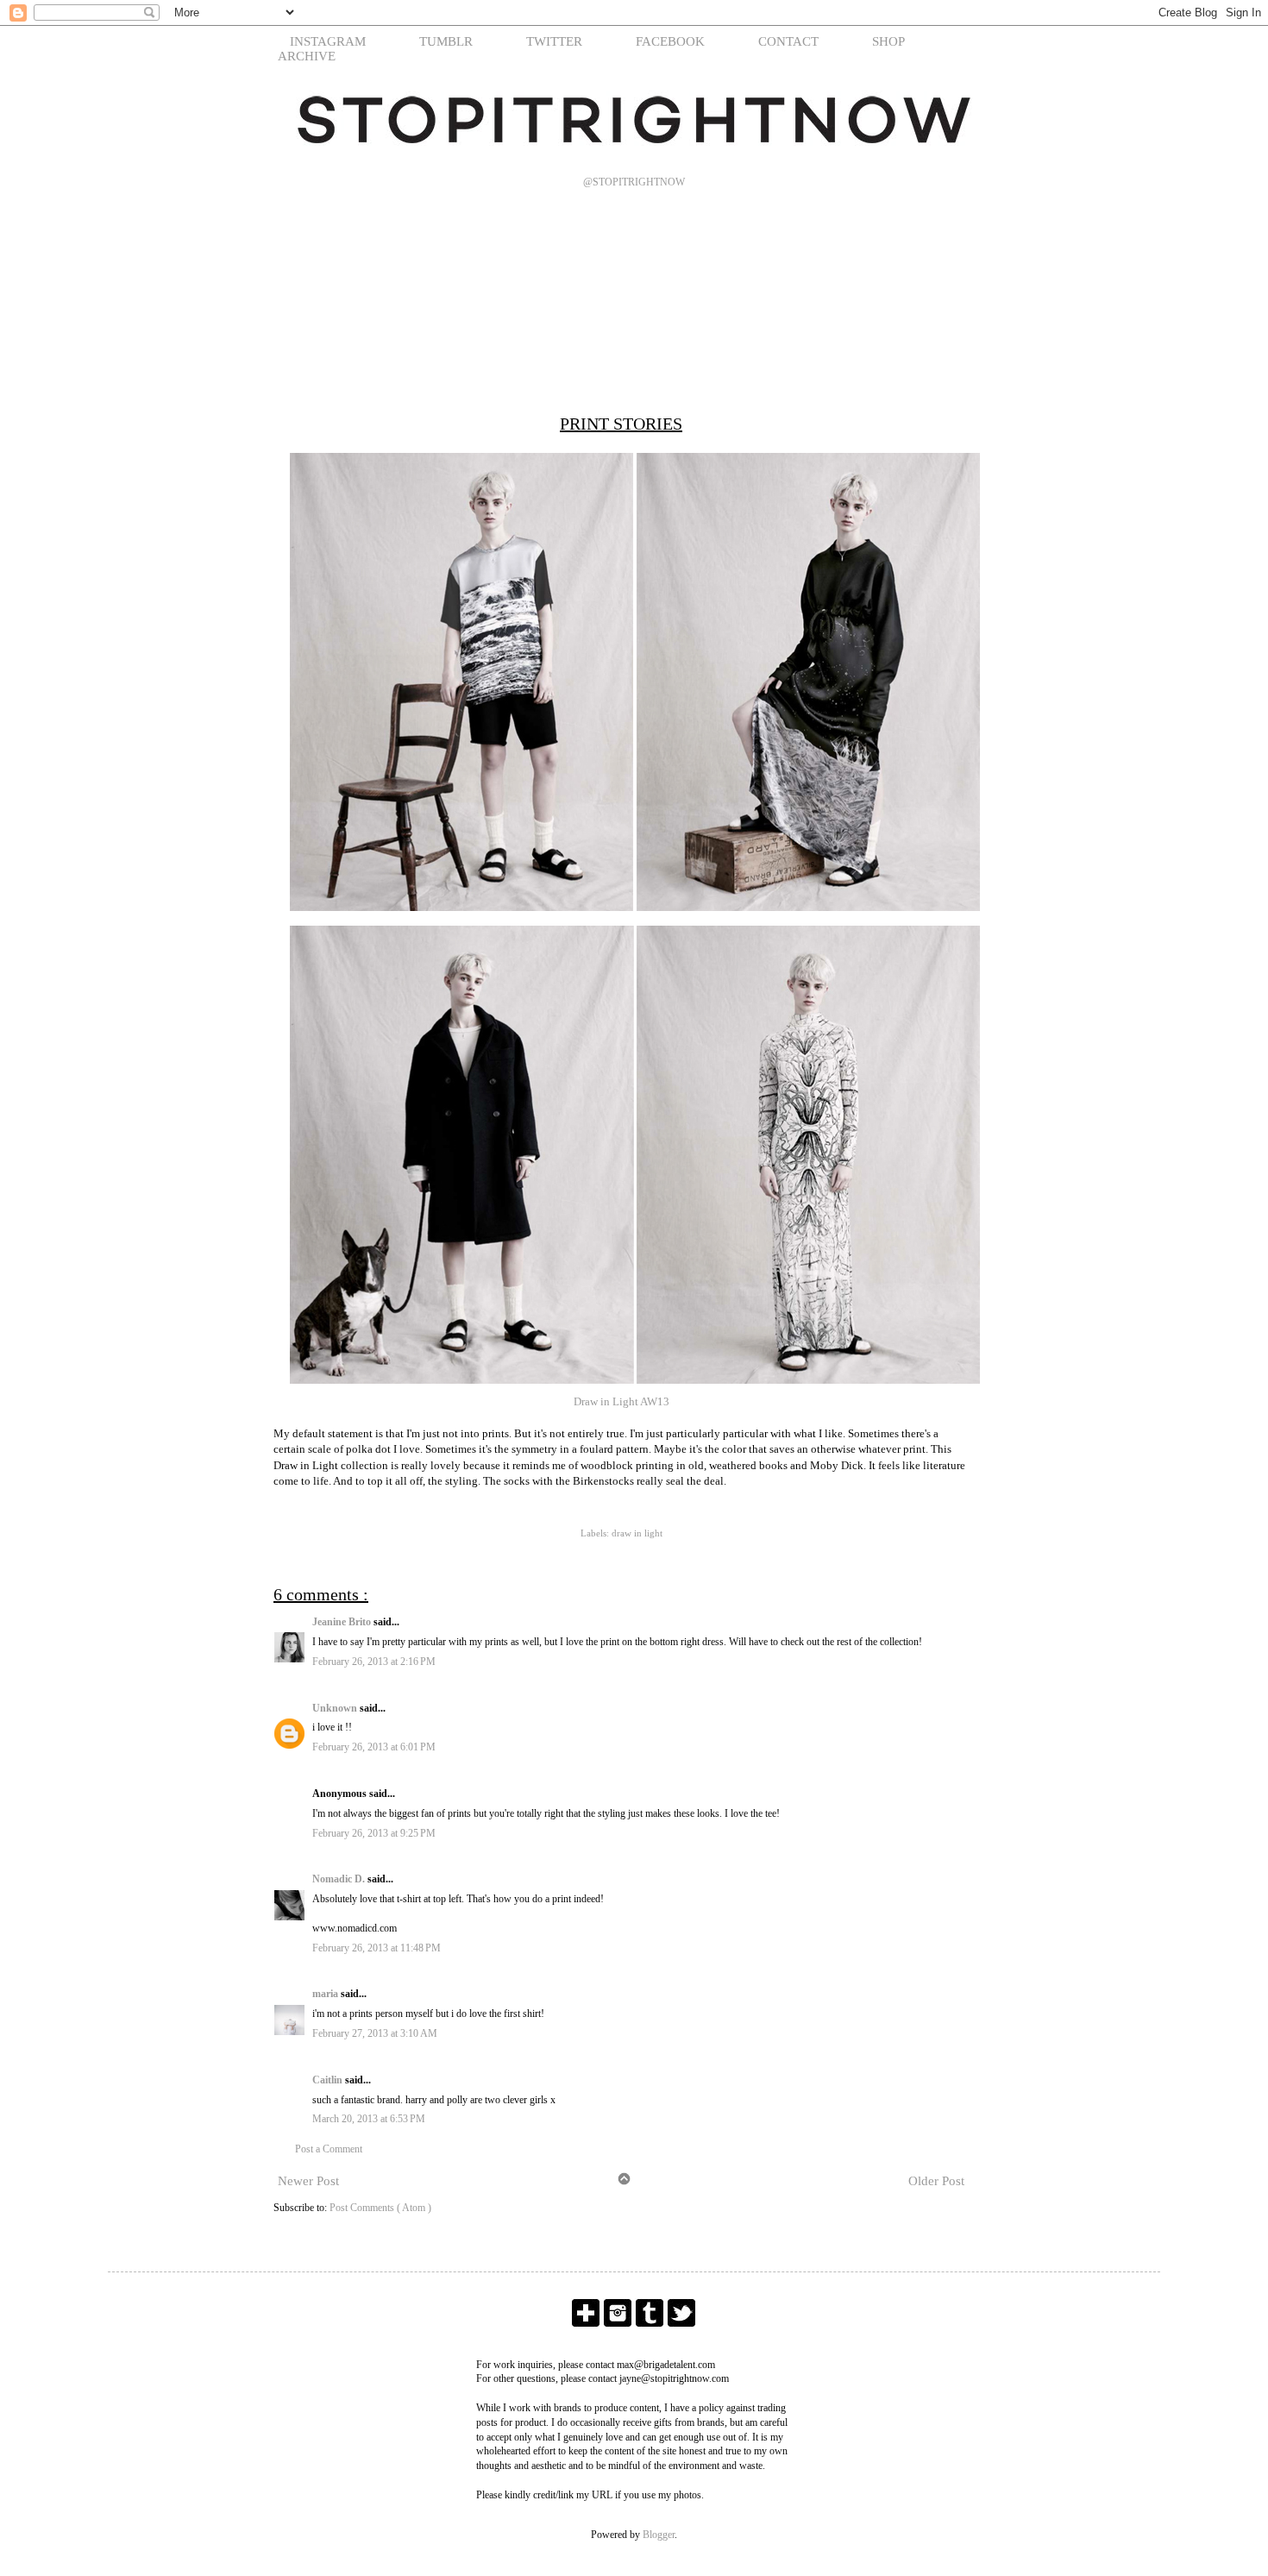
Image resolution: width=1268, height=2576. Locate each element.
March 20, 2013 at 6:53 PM (369, 2119)
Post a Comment (329, 2149)
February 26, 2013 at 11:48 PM (377, 1948)
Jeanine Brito (343, 1622)
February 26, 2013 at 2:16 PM (374, 1662)
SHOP (888, 41)
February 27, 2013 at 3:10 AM (375, 2033)
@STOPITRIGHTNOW (634, 182)
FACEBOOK (670, 41)
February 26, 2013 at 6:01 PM (374, 1747)
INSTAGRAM (328, 41)
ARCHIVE (307, 56)
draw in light (637, 1533)
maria (326, 1994)
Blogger (659, 2535)
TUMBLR (446, 41)
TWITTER (554, 41)
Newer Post (308, 2181)
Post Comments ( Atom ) (380, 2208)
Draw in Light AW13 (621, 1401)
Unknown (336, 1708)
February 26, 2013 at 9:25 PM (374, 1833)
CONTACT (788, 41)
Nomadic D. (340, 1879)
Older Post (936, 2181)
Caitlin (329, 2080)
